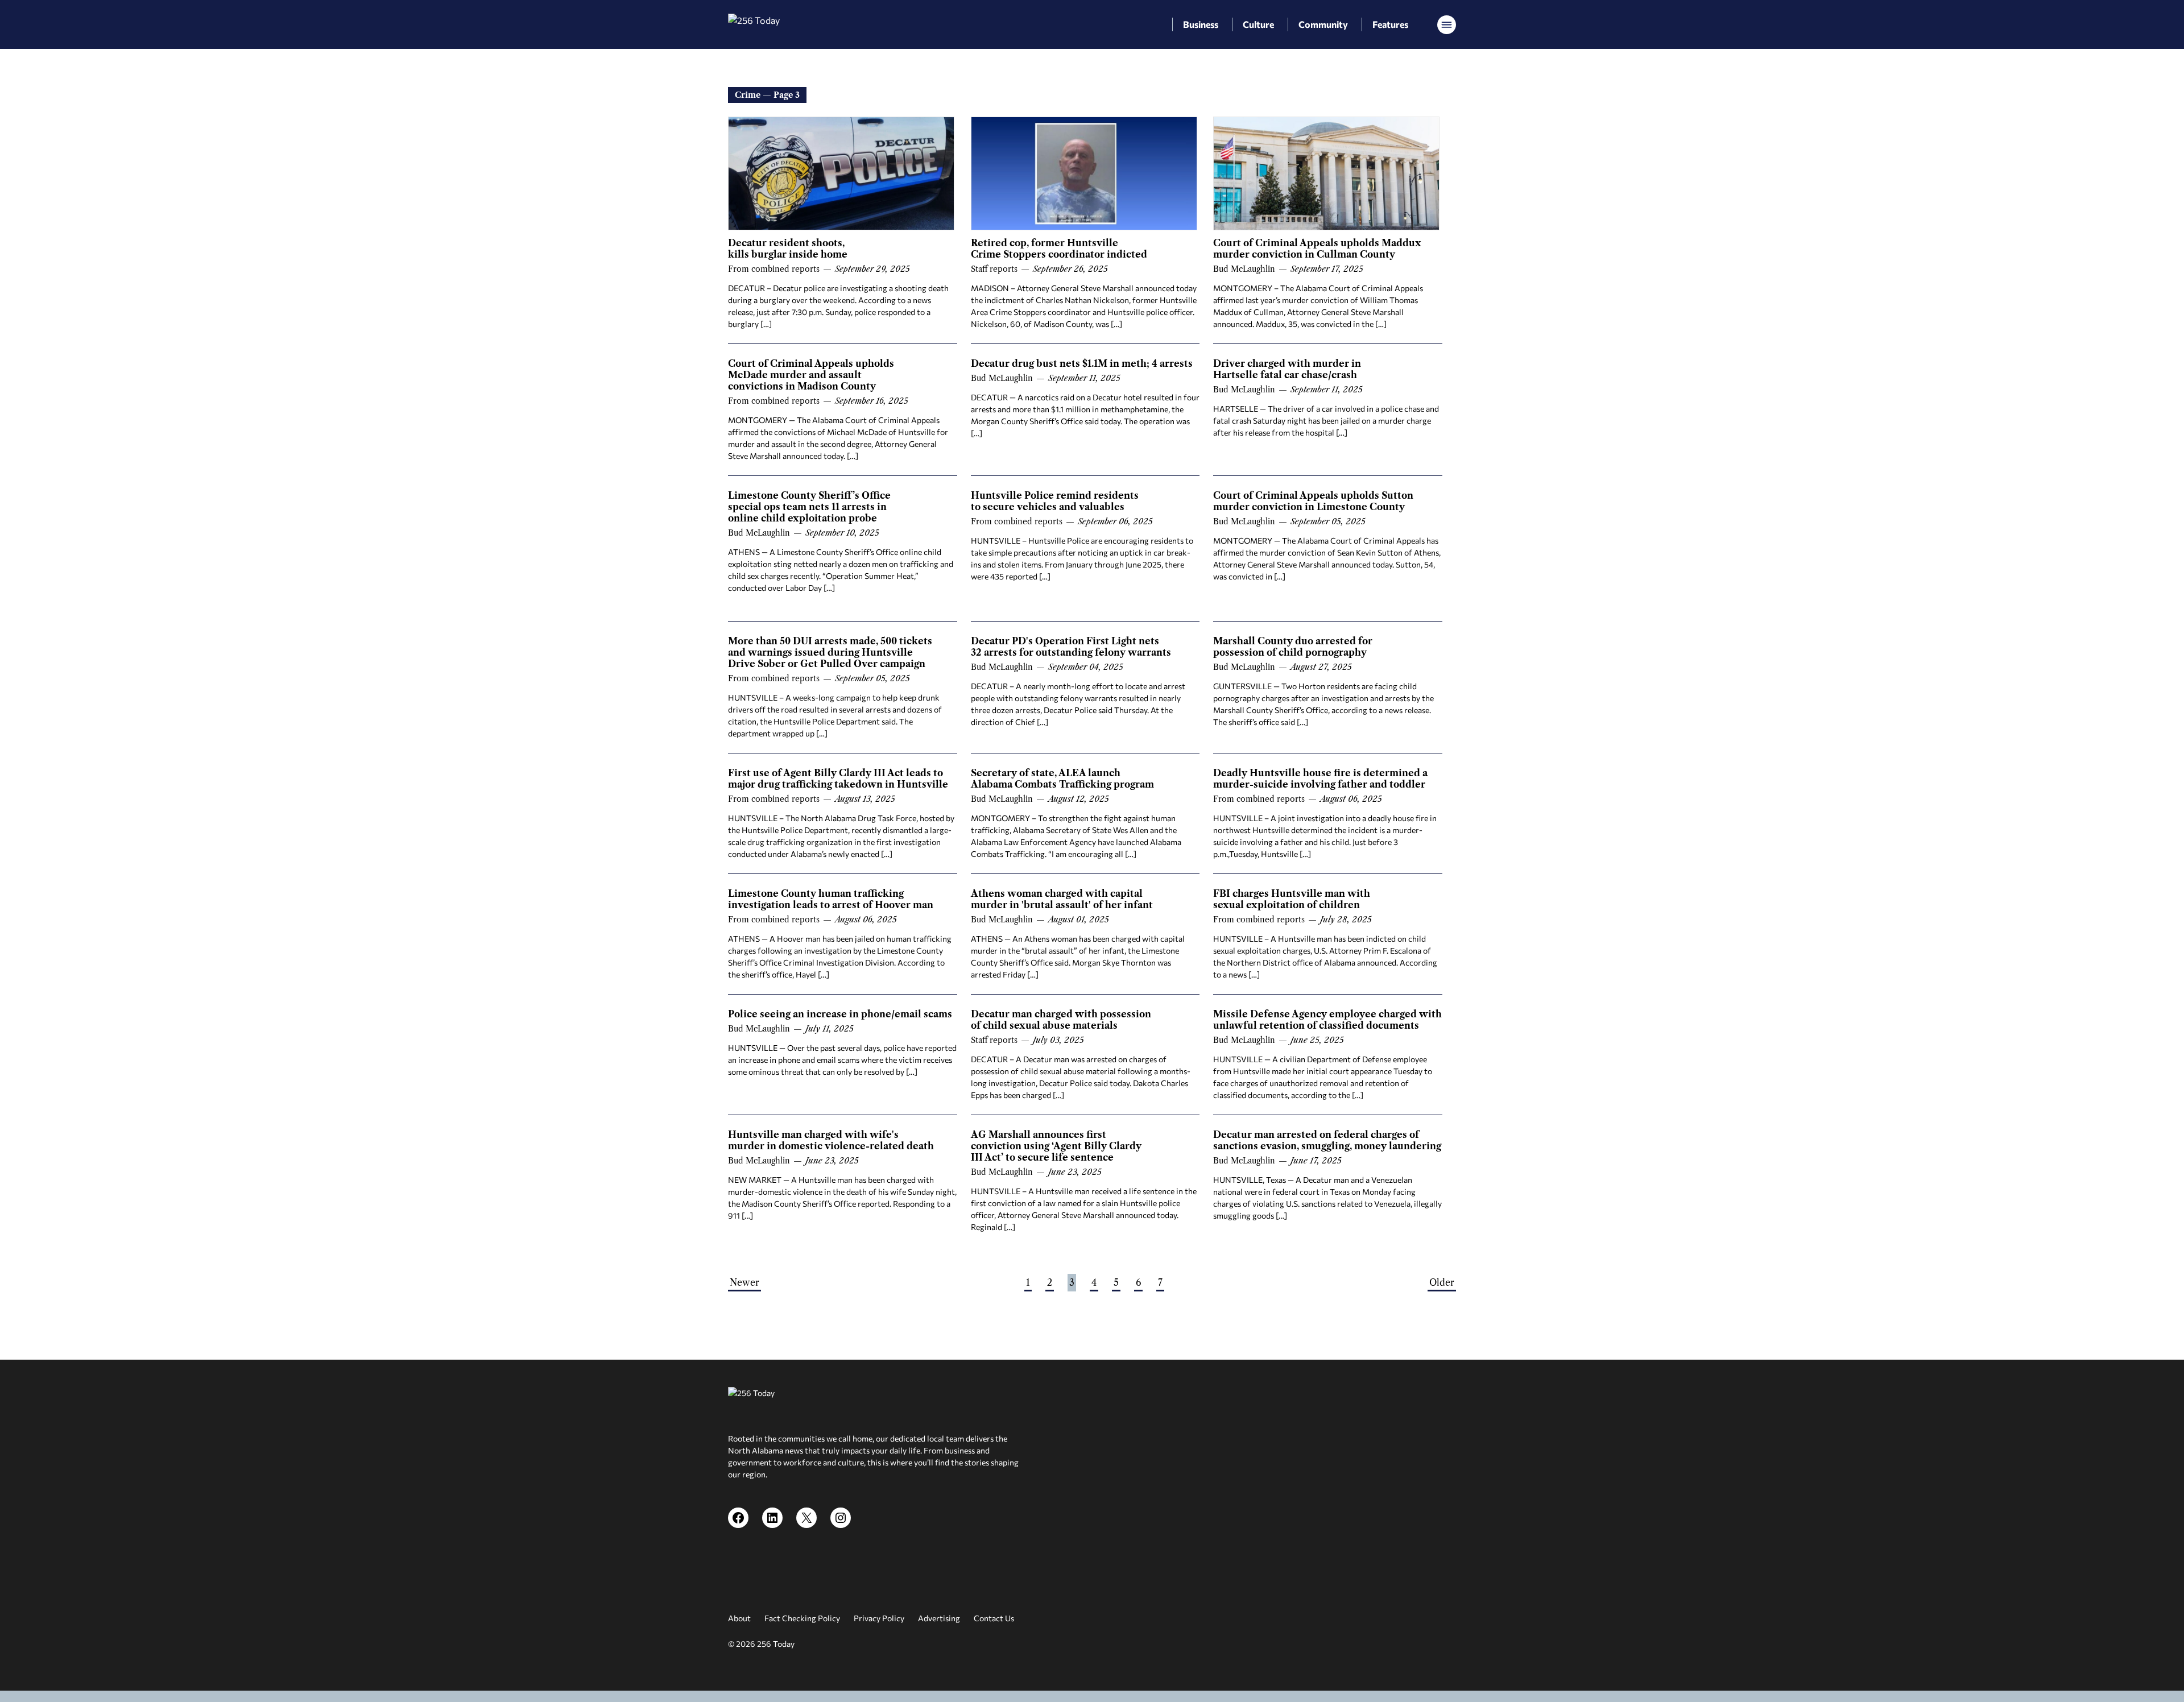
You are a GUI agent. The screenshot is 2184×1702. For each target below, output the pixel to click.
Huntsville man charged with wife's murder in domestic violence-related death (831, 1140)
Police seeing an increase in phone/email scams (840, 1014)
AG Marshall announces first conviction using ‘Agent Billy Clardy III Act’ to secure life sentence (1056, 1146)
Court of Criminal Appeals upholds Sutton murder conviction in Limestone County (1313, 501)
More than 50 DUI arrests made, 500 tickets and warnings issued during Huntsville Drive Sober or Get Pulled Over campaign (830, 652)
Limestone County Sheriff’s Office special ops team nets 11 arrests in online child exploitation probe (809, 507)
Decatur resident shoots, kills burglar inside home (788, 249)
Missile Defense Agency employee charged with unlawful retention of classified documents (1327, 1020)
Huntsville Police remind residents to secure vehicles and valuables (1055, 501)
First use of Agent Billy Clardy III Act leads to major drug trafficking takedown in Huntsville (838, 778)
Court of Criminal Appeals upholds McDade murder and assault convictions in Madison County (811, 375)
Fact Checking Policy (802, 1618)
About (739, 1618)
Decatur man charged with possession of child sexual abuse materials (1061, 1020)
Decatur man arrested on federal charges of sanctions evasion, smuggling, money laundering (1327, 1140)
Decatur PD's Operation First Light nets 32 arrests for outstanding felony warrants (1071, 647)
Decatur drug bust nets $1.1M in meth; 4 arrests (1082, 363)
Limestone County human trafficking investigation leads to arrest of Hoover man (831, 899)
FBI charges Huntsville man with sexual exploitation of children (1292, 899)
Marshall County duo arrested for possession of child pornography (1293, 647)
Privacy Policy (879, 1618)
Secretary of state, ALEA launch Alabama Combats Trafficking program (1062, 778)
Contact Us (994, 1618)
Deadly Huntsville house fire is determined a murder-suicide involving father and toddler (1320, 778)
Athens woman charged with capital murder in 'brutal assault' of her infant (1062, 899)
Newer (744, 1282)
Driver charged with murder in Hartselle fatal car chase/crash (1287, 369)
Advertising (939, 1618)
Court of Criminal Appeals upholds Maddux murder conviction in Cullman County (1317, 249)
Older (1442, 1282)
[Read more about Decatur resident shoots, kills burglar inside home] (841, 173)
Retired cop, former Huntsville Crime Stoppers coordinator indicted (1059, 249)
